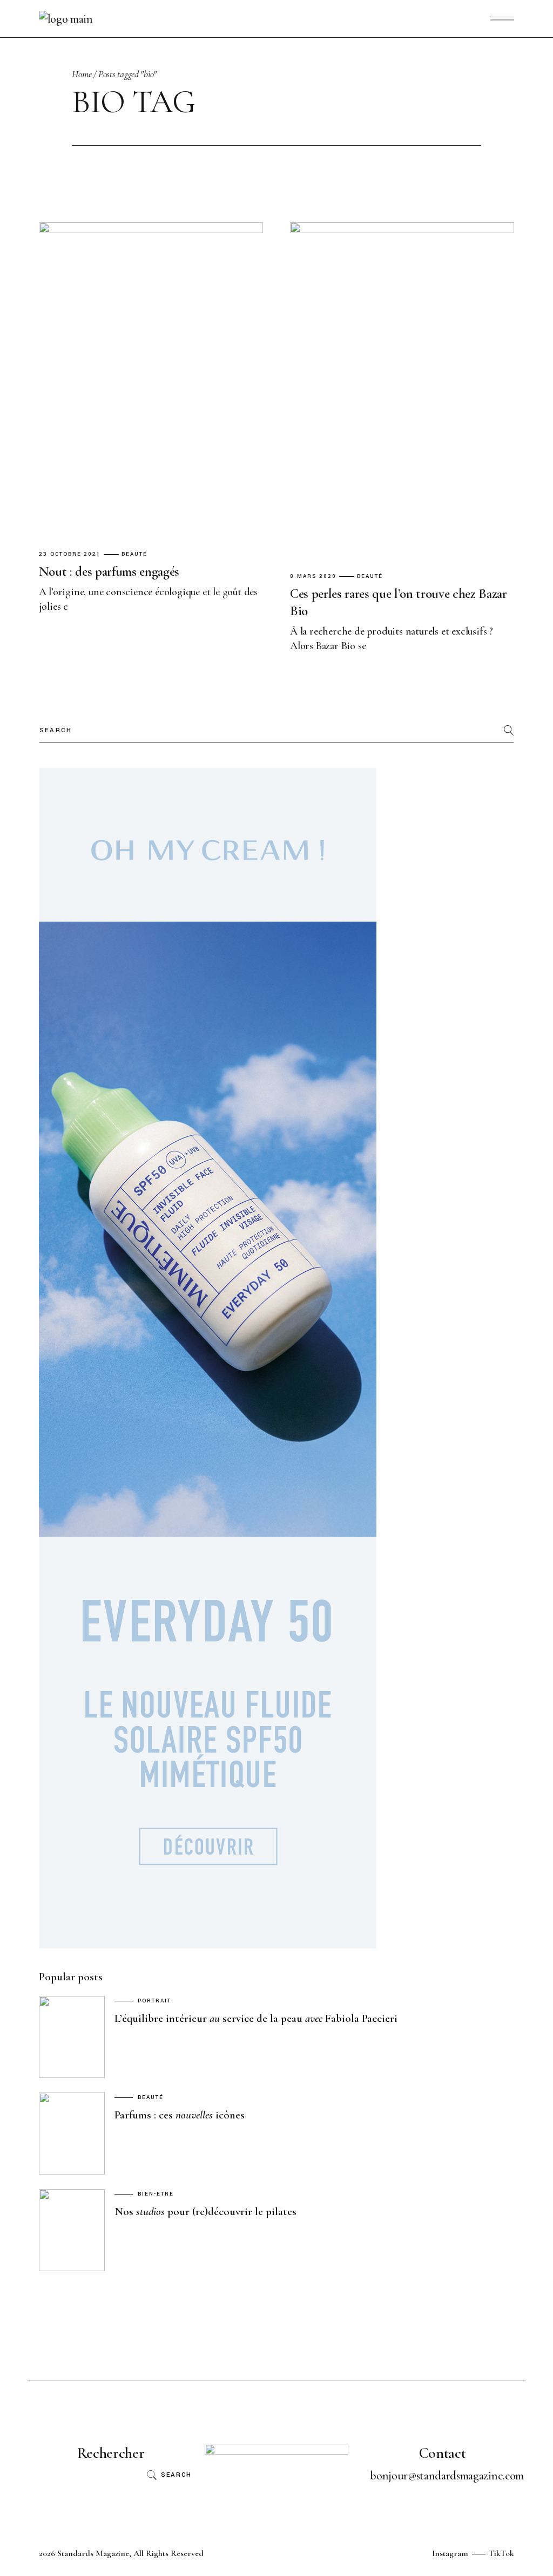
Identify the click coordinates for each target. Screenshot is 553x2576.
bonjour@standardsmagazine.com (447, 2476)
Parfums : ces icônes (180, 2115)
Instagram (450, 2553)
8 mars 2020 (313, 577)
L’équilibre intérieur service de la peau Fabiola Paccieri (256, 2018)
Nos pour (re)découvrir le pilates (205, 2212)
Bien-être (156, 2194)
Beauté (134, 554)
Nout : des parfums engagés (109, 571)
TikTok (501, 2553)
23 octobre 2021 (70, 554)
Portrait (154, 2001)
